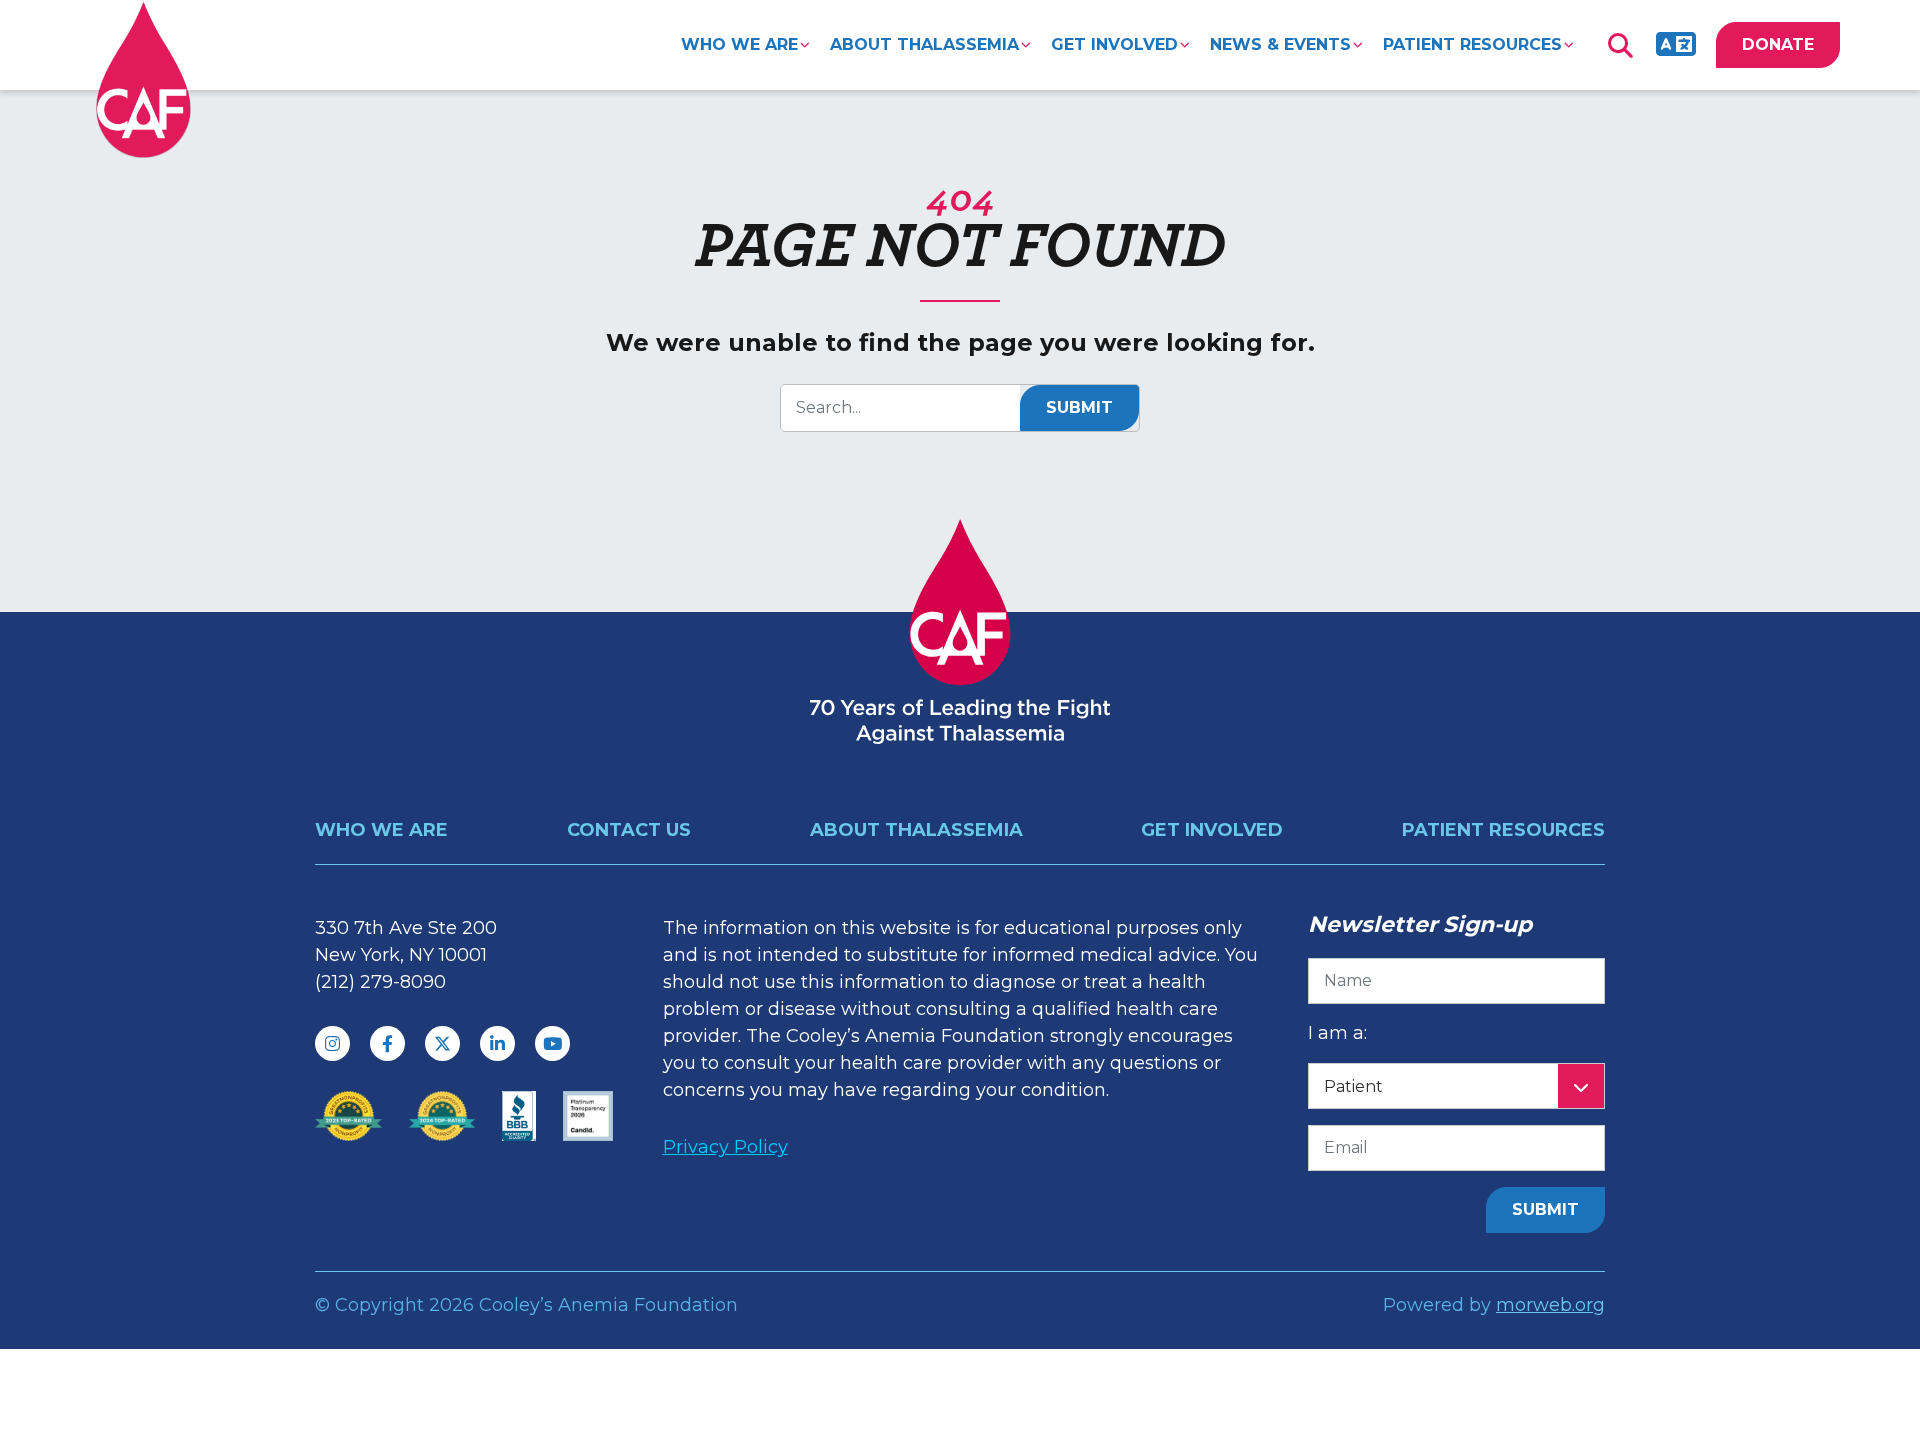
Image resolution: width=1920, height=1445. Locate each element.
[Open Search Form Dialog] (1620, 45)
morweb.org (1550, 1305)
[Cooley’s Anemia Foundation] (143, 79)
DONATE (1778, 44)
